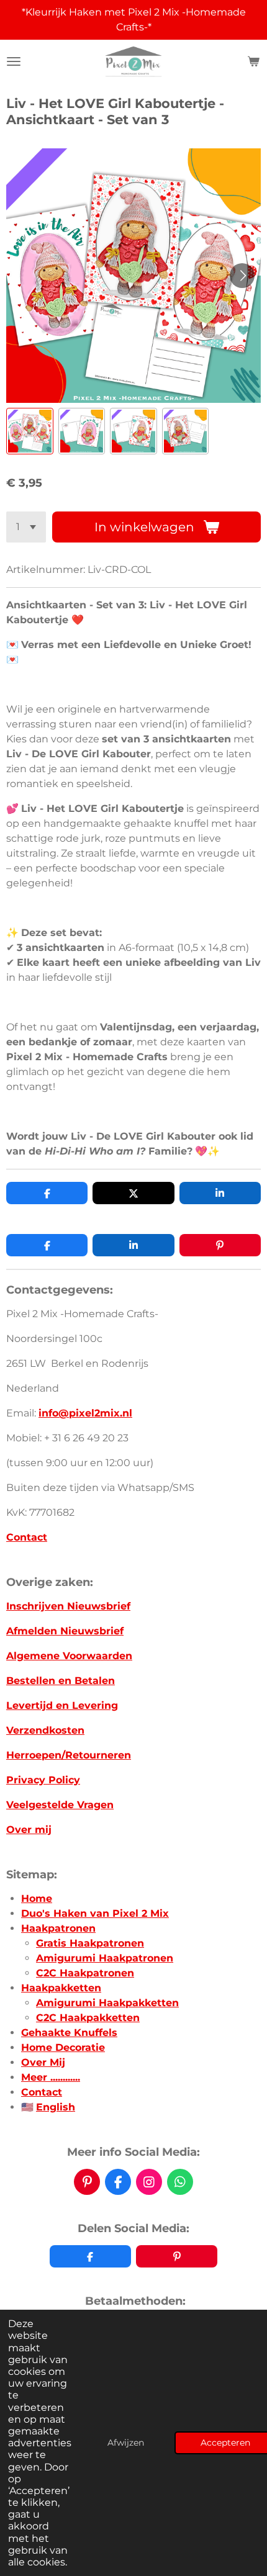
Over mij (29, 1830)
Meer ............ (51, 2077)
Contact (27, 1537)
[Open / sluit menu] (14, 61)
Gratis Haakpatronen (90, 1943)
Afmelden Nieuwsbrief (65, 1631)
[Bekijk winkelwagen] (253, 61)
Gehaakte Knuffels (69, 2033)
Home (37, 1898)
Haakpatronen (58, 1928)
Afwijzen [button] (126, 2443)
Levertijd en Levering (62, 1705)
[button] (30, 431)
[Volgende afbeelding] (242, 276)
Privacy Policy (43, 1780)
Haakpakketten (61, 1988)
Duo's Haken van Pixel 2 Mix (95, 1913)
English (56, 2107)
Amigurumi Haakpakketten (107, 2003)
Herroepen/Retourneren (69, 1755)
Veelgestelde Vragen (60, 1805)
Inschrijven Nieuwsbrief (68, 1606)
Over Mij (43, 2062)
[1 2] (26, 527)
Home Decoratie (63, 2047)
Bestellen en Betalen (61, 1681)
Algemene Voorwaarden (69, 1656)
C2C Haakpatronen (85, 1973)
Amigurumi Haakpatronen (105, 1958)
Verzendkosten (45, 1730)
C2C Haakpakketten (88, 2018)
